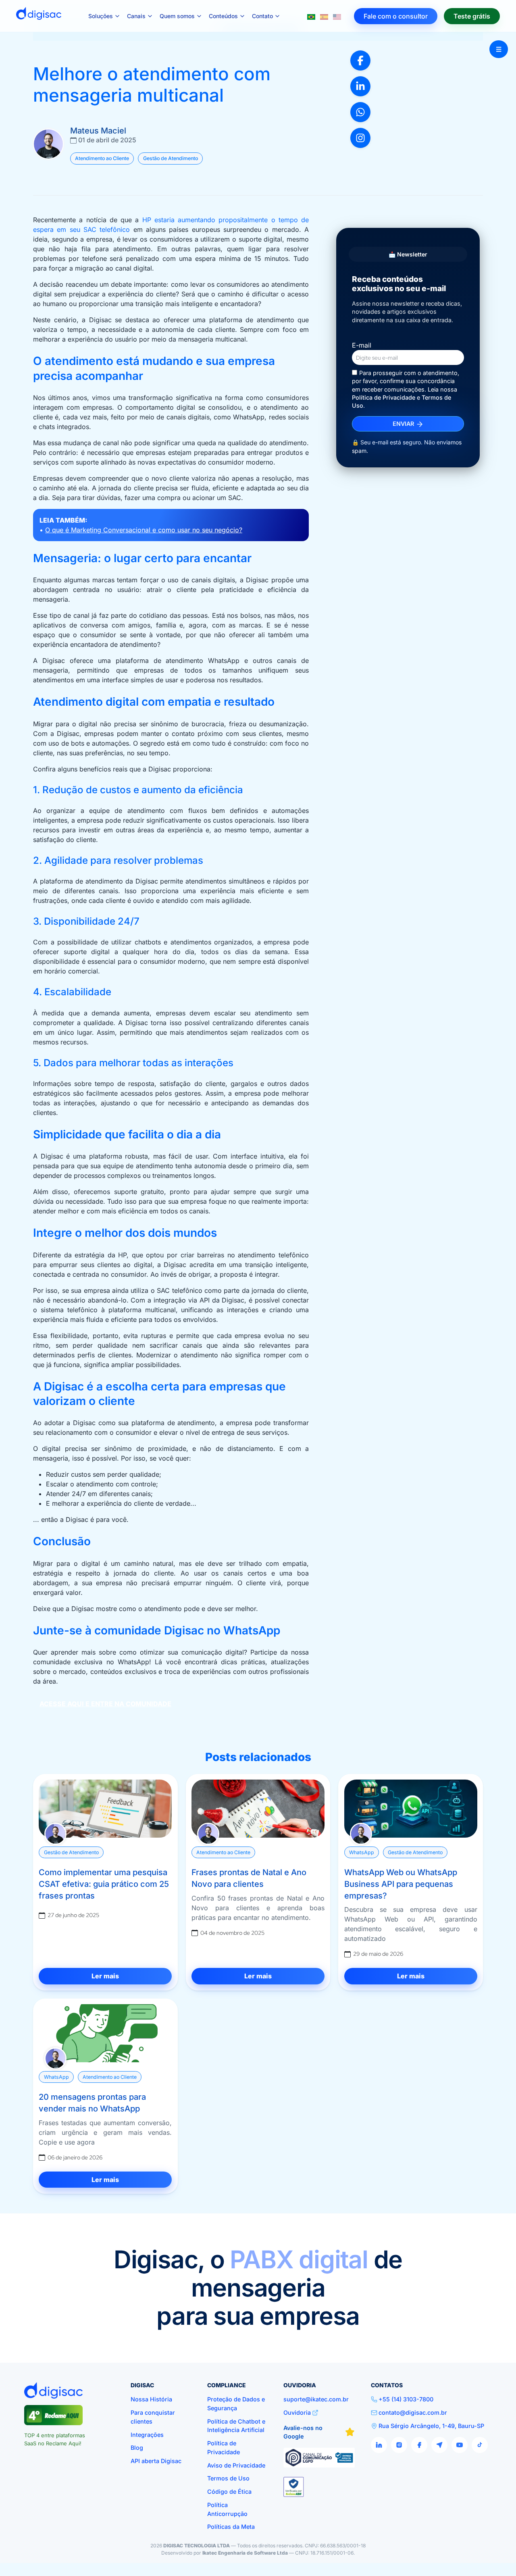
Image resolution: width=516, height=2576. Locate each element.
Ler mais (105, 1976)
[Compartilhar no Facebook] (360, 60)
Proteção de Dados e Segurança (236, 2404)
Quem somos (177, 16)
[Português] (311, 16)
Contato (262, 16)
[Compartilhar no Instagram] (360, 138)
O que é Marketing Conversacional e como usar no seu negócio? (144, 530)
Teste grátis (472, 16)
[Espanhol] (324, 16)
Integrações (147, 2435)
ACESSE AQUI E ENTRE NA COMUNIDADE (105, 1704)
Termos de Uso (228, 2478)
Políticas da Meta (231, 2527)
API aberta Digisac (156, 2461)
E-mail (362, 345)
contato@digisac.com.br (413, 2412)
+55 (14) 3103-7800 (406, 2399)
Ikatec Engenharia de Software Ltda (245, 2553)
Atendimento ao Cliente (102, 158)
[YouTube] (460, 2445)
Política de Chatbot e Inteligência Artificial (236, 2426)
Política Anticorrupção (227, 2509)
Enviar (404, 424)
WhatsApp (362, 1852)
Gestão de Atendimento (171, 158)
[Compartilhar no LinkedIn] (360, 86)
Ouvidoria (297, 2412)
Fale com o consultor (396, 16)
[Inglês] (337, 16)
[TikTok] (480, 2445)
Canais (136, 16)
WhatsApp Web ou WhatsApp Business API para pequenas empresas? (401, 1884)
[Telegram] (439, 2445)
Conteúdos (223, 16)
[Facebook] (419, 2445)
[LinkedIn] (379, 2445)
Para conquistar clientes (153, 2417)
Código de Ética (229, 2492)
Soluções (101, 16)
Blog (137, 2448)
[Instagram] (399, 2445)
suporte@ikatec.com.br (316, 2399)
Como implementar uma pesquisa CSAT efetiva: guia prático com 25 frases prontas (104, 1884)
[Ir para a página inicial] (39, 16)
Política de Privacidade (384, 397)
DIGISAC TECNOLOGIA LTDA (197, 2546)
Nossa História (151, 2399)
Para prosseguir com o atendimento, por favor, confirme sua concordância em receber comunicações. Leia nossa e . (406, 389)
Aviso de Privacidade (236, 2465)
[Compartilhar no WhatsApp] (360, 112)
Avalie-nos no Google (303, 2432)
